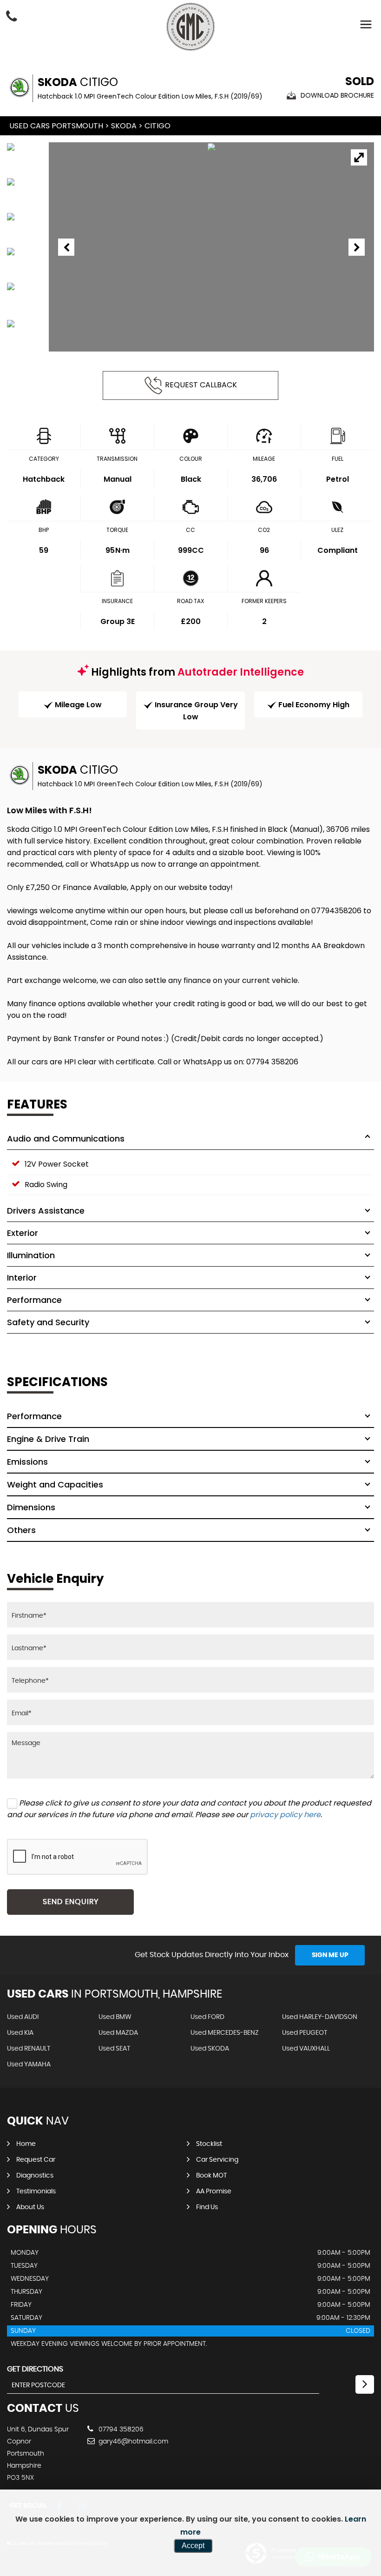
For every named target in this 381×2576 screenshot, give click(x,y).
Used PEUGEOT (305, 2033)
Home (26, 2144)
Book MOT (211, 2176)
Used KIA (20, 2033)
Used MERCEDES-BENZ (225, 2033)
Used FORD (207, 2017)
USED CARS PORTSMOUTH (56, 126)
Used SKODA (210, 2049)
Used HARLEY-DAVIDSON (320, 2017)
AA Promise (214, 2191)
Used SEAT (114, 2049)
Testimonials (36, 2191)
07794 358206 (120, 2430)
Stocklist (209, 2144)
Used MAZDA (118, 2033)
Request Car (36, 2160)
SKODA (124, 126)
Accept (193, 2546)
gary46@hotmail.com (132, 2442)
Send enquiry (71, 1902)
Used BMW (115, 2017)
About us (30, 2207)
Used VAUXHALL (306, 2049)
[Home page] (190, 27)
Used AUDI (23, 2017)
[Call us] (12, 17)
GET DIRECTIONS (35, 2369)
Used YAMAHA (29, 2065)
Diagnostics (35, 2176)
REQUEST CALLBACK (201, 385)
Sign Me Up (330, 1955)
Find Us (207, 2207)
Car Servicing (217, 2160)
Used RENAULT (29, 2049)
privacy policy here (285, 1815)
